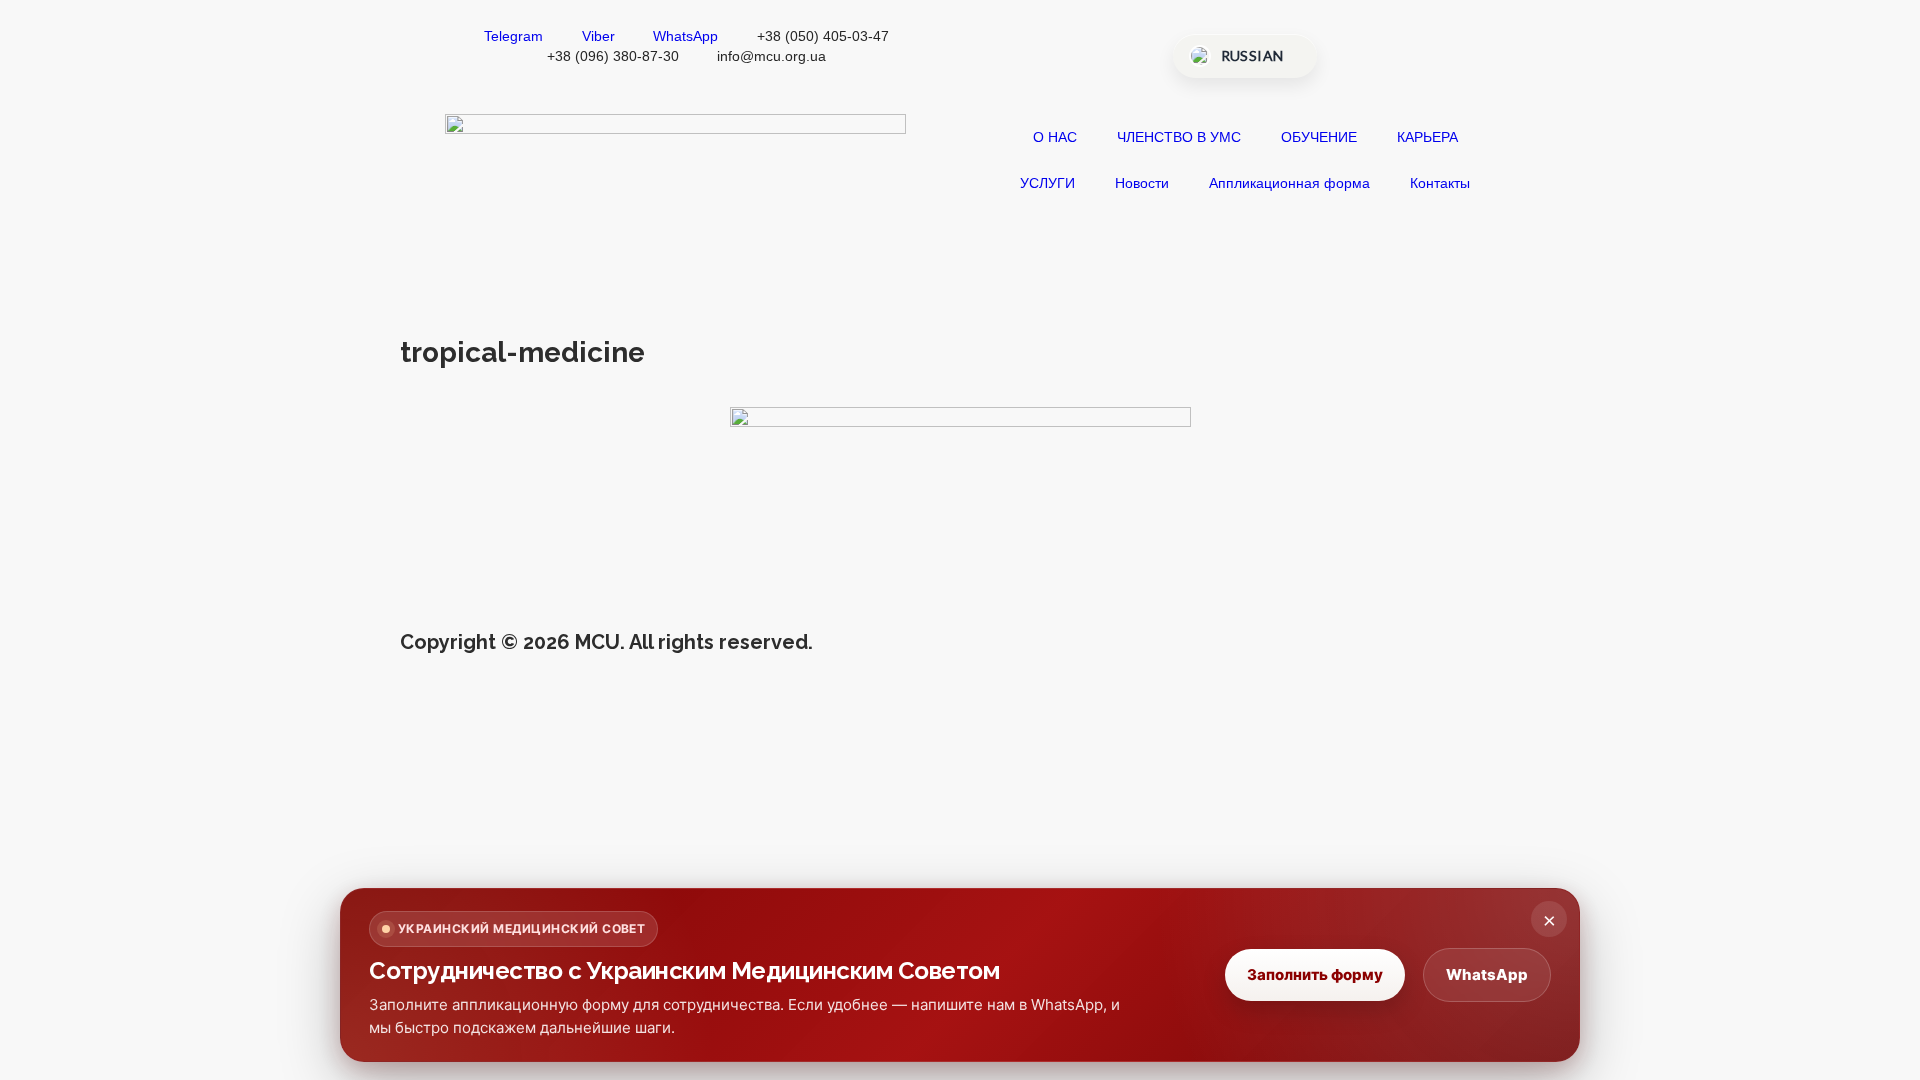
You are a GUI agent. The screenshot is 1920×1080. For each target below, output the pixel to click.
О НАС (1055, 137)
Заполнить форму (1315, 974)
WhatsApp (1487, 974)
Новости (1142, 183)
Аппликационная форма (1289, 183)
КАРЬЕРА (1427, 137)
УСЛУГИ (1047, 183)
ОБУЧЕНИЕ (1319, 137)
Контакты (1440, 183)
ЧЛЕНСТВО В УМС (1179, 137)
